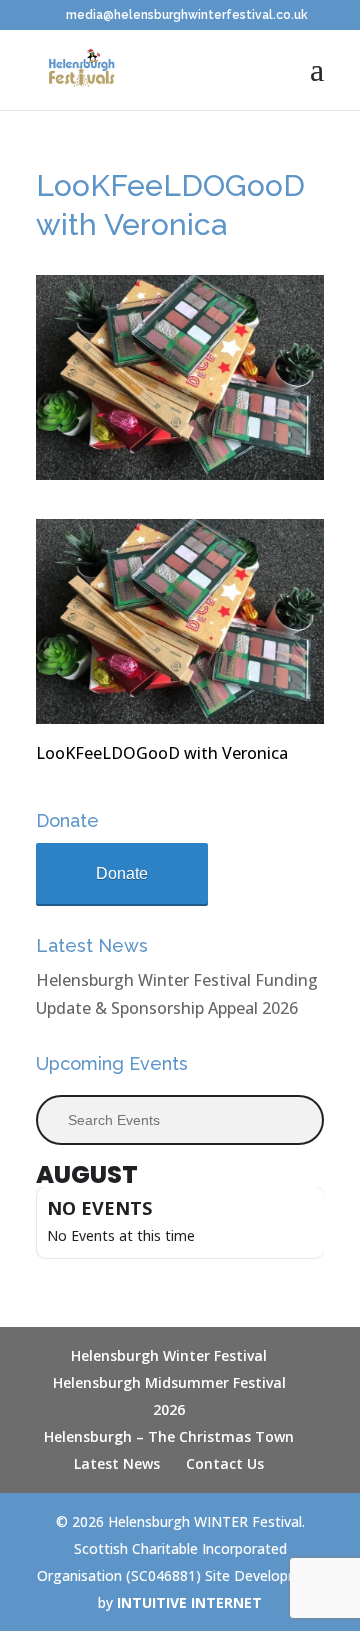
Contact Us (225, 1463)
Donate (122, 873)
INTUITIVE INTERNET (189, 1602)
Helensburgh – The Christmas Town (169, 1436)
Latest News (117, 1463)
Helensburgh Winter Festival (169, 1355)
